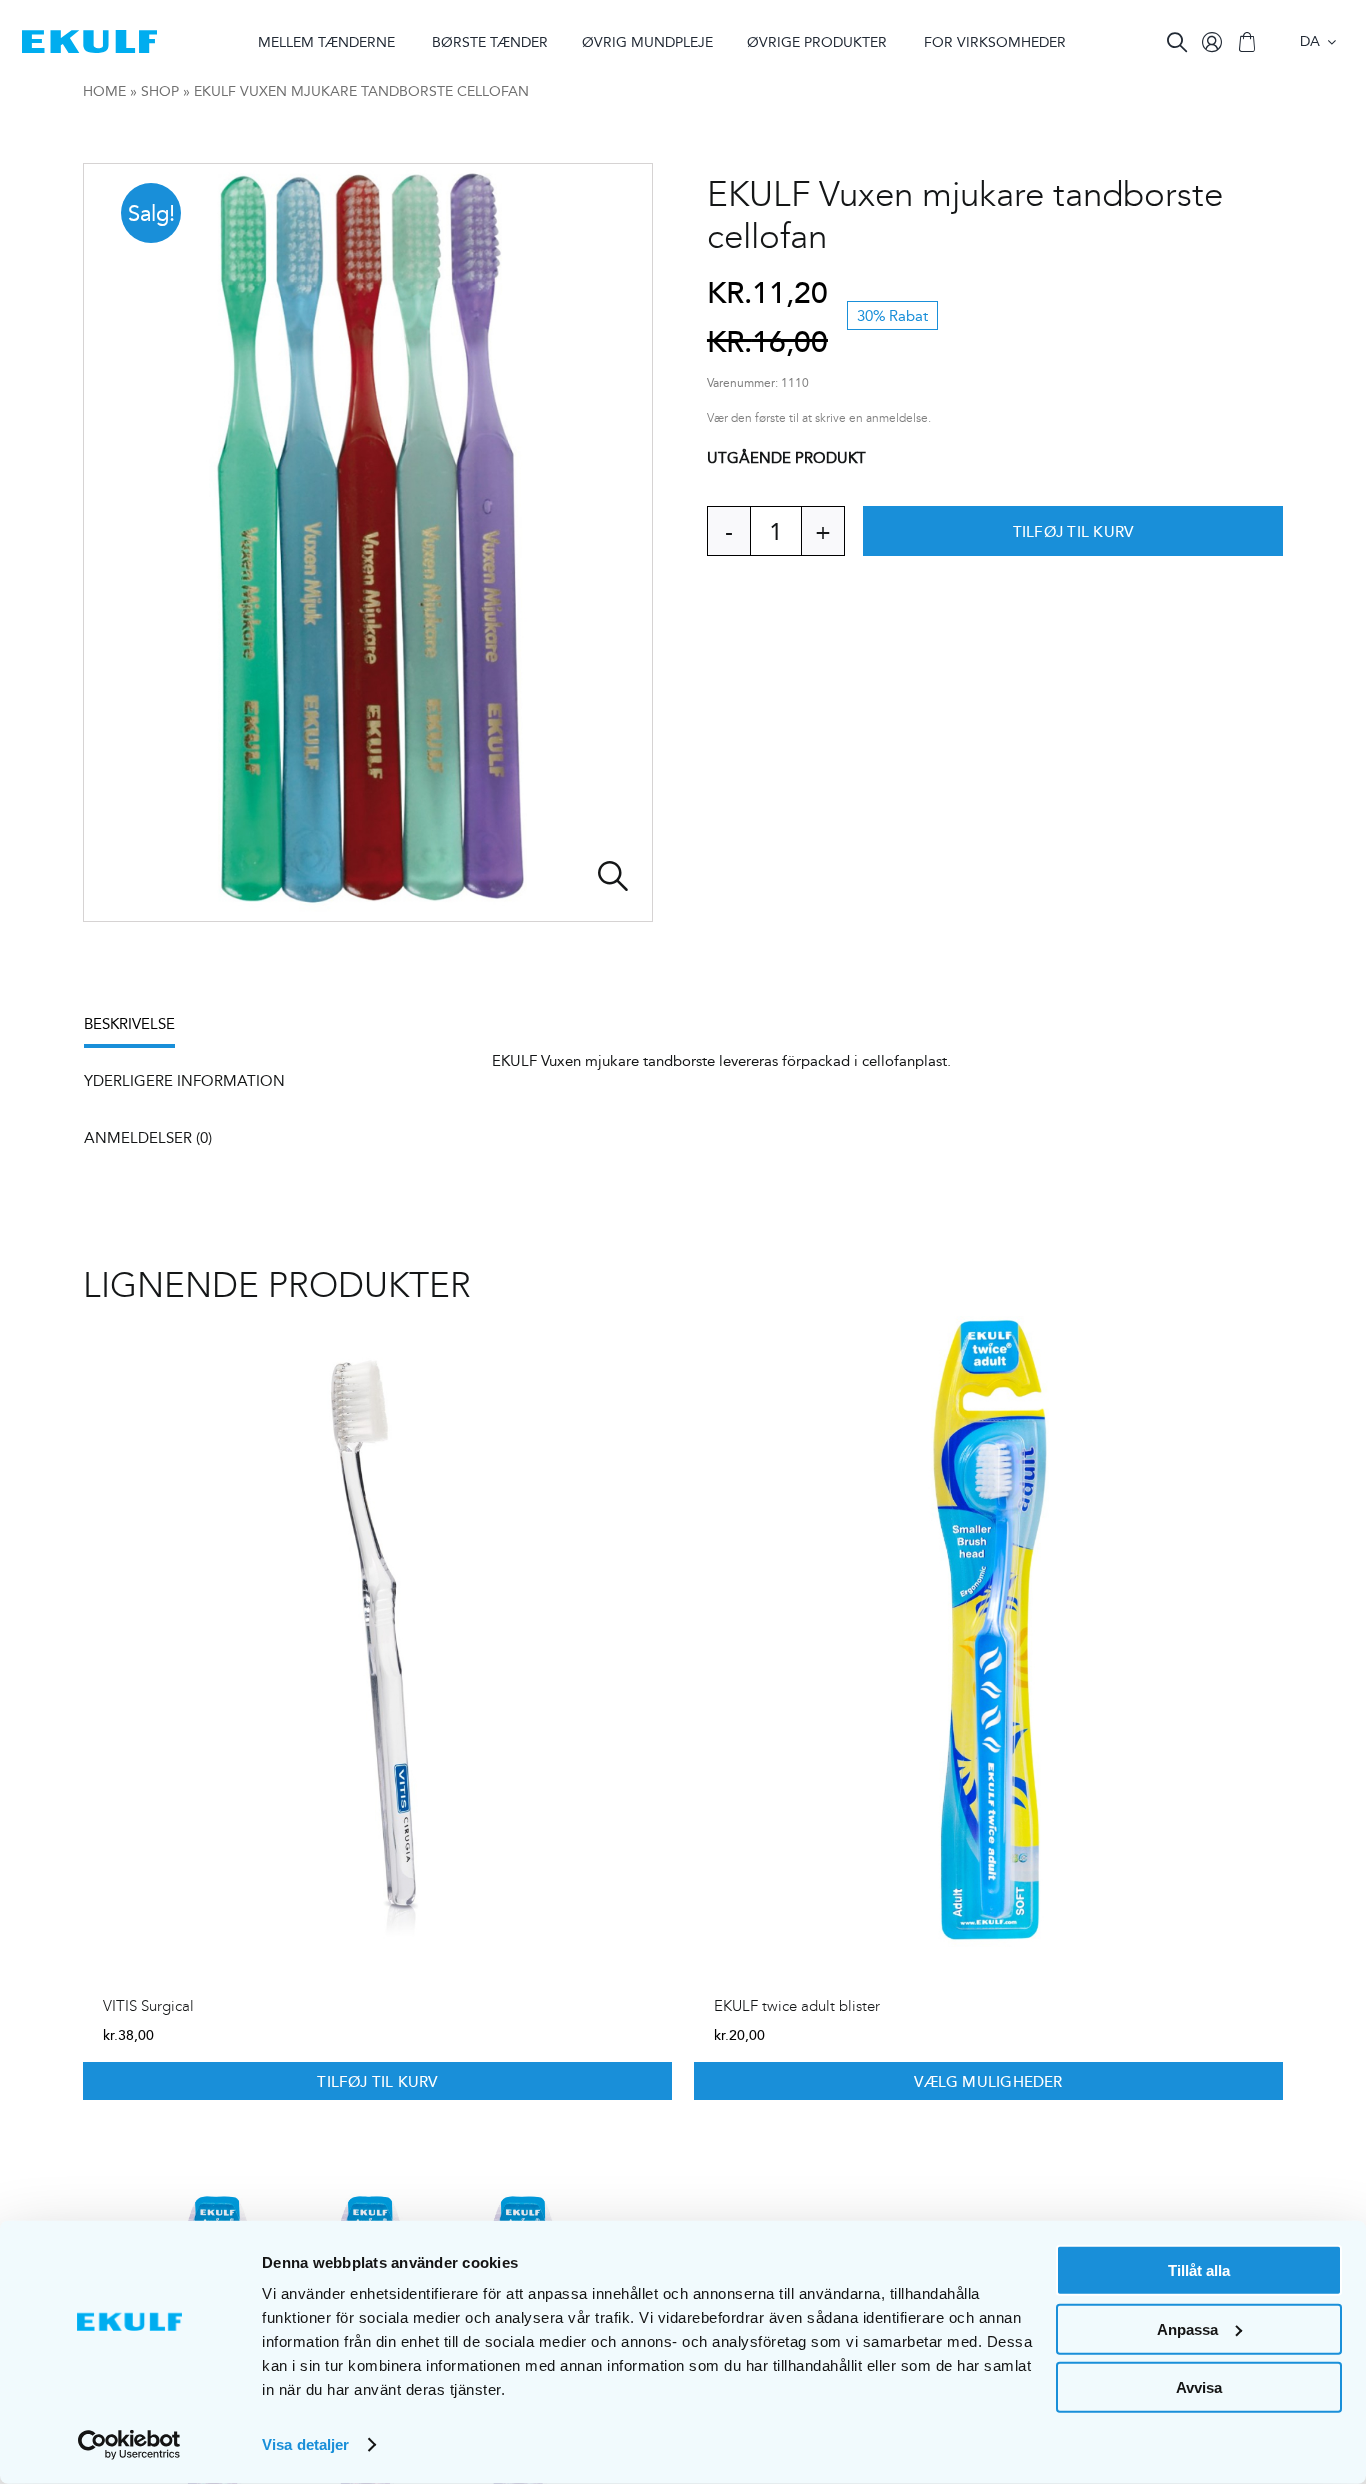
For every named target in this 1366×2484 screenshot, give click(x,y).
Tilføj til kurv (1073, 531)
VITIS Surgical (148, 2006)
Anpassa (1187, 2328)
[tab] (139, 1030)
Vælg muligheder (988, 2081)
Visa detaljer (305, 2444)
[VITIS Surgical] (377, 1631)
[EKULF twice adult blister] (988, 1631)
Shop (160, 91)
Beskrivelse (129, 1023)
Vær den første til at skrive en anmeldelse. (819, 418)
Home (104, 91)
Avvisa (1199, 2387)
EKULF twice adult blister (797, 2006)
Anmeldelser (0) (148, 1137)
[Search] (1177, 42)
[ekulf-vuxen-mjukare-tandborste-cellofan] (368, 542)
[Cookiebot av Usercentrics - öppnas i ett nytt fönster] (129, 2445)
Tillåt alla (1199, 2270)
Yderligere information (184, 1080)
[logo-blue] (89, 37)
